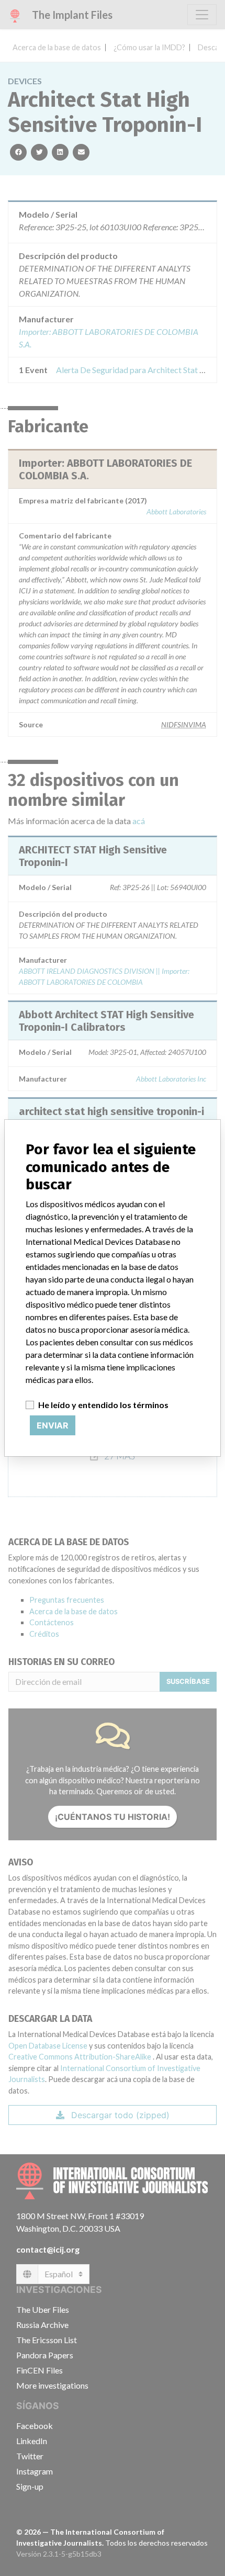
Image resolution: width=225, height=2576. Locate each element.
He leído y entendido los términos (103, 1405)
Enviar (53, 1425)
